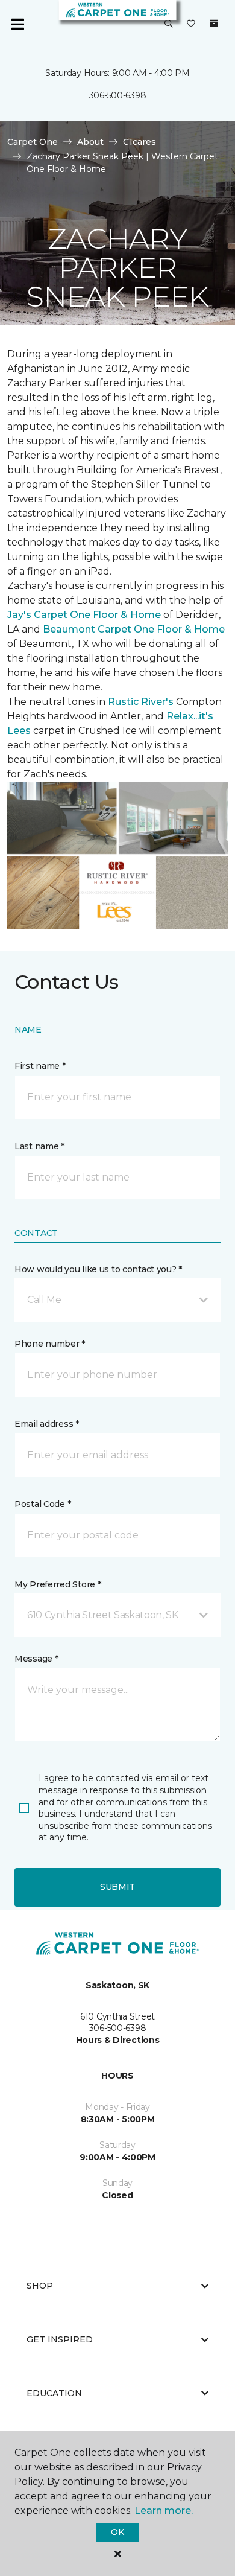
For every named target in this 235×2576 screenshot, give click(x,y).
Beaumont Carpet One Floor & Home (134, 629)
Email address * (47, 1424)
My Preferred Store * (58, 1584)
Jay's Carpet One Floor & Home (84, 615)
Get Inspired (60, 2339)
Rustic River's (141, 702)
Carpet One (33, 142)
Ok (117, 2532)
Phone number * (50, 1344)
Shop (40, 2286)
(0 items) (214, 24)
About (90, 142)
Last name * (39, 1146)
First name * (40, 1066)
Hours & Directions (118, 2040)
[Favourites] (191, 24)
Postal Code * (42, 1504)
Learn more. (164, 2511)
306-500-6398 (118, 95)
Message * (36, 1659)
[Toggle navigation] (17, 24)
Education (54, 2393)
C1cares (139, 142)
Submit (117, 1887)
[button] (169, 24)
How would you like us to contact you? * (98, 1269)
